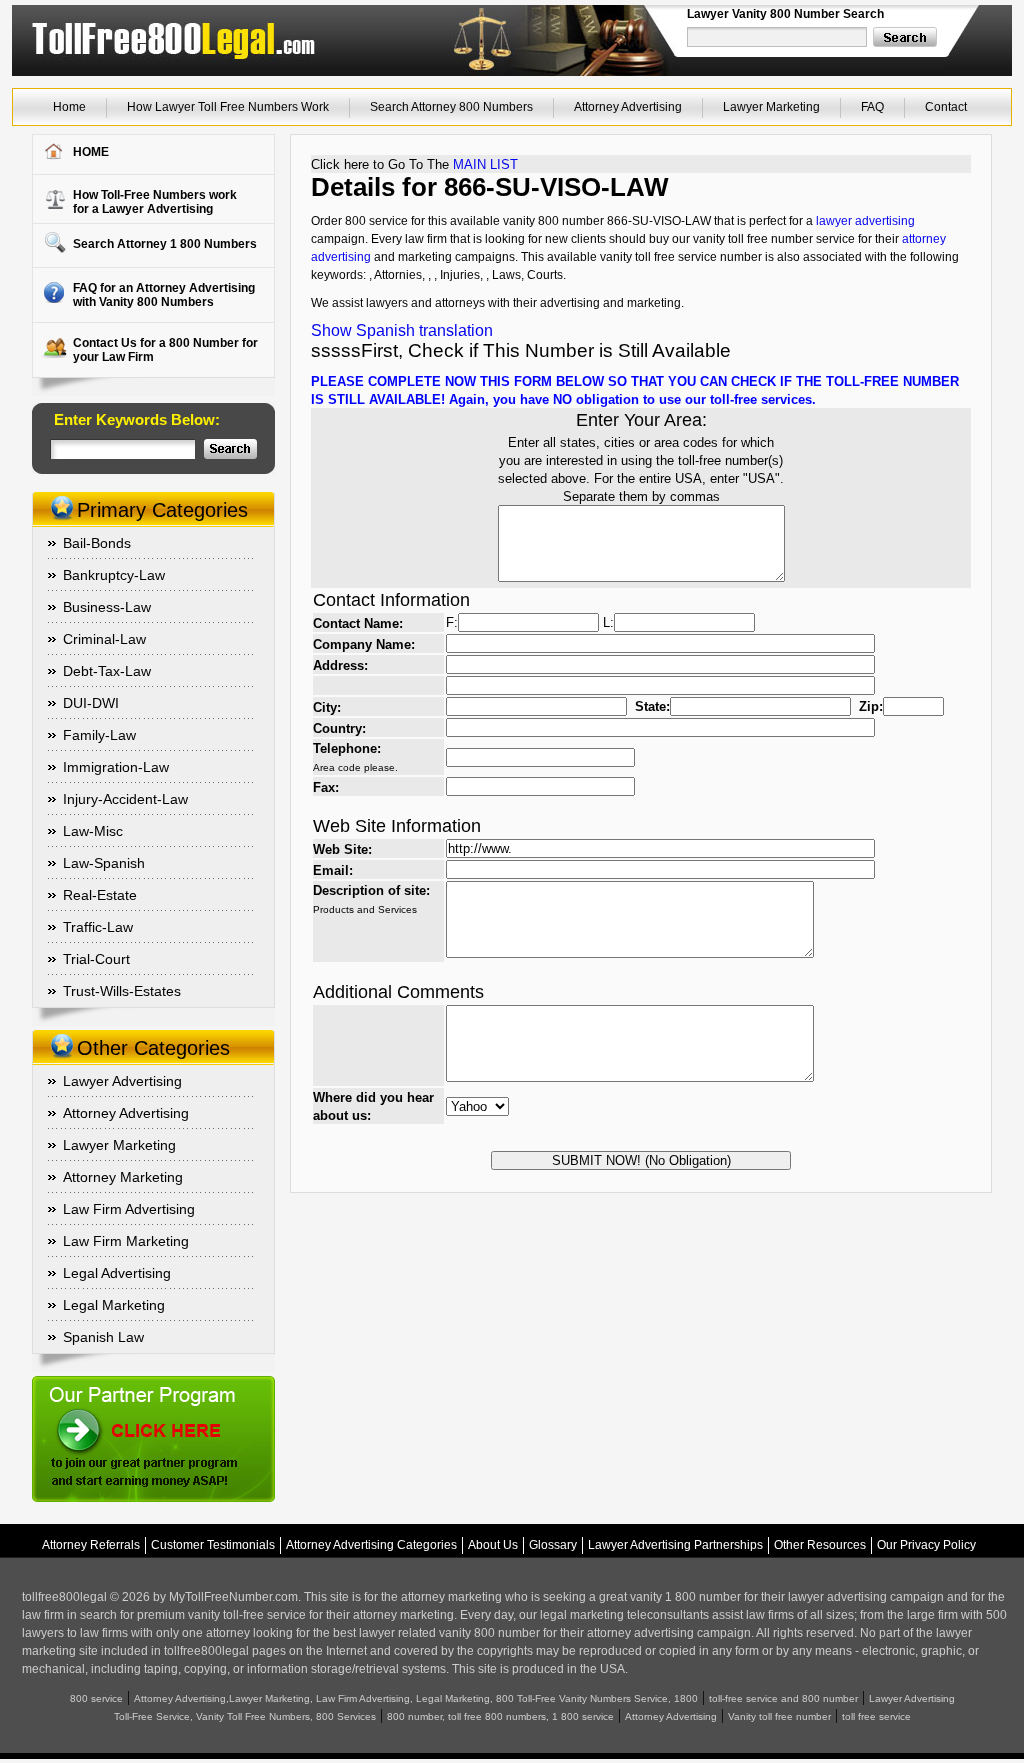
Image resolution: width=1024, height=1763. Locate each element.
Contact (946, 107)
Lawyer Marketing (771, 107)
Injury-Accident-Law (125, 799)
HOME (91, 152)
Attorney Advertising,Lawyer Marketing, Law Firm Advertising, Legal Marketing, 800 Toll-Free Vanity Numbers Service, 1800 (416, 1698)
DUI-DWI (91, 703)
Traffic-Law (98, 927)
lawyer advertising (865, 221)
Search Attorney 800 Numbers (451, 107)
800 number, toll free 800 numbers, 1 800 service (500, 1716)
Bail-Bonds (97, 543)
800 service (96, 1698)
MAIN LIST (485, 164)
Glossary (553, 1545)
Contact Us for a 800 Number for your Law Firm (165, 350)
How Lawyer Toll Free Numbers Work (228, 107)
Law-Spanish (104, 863)
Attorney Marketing (123, 1177)
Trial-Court (96, 959)
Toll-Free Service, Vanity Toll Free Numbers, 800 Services (245, 1716)
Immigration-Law (116, 767)
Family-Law (99, 735)
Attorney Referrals (91, 1545)
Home (69, 107)
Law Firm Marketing (126, 1241)
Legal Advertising (117, 1273)
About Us (493, 1545)
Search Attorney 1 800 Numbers (165, 244)
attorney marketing (451, 1597)
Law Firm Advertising (129, 1209)
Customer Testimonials (213, 1545)
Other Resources (820, 1545)
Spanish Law (103, 1337)
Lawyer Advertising (122, 1081)
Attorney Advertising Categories (371, 1545)
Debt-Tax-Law (107, 671)
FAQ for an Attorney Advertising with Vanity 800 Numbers (164, 295)
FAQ (872, 107)
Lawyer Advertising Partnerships (675, 1545)
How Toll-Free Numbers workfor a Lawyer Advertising (155, 202)
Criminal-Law (104, 639)
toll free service (876, 1716)
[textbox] (778, 37)
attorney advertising (640, 1633)
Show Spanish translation (402, 330)
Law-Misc (93, 831)
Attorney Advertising (628, 107)
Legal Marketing (114, 1305)
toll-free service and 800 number (783, 1698)
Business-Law (107, 607)
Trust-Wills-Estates (122, 991)
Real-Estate (100, 895)
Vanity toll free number (779, 1716)
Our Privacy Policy (926, 1545)
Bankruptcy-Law (114, 575)
